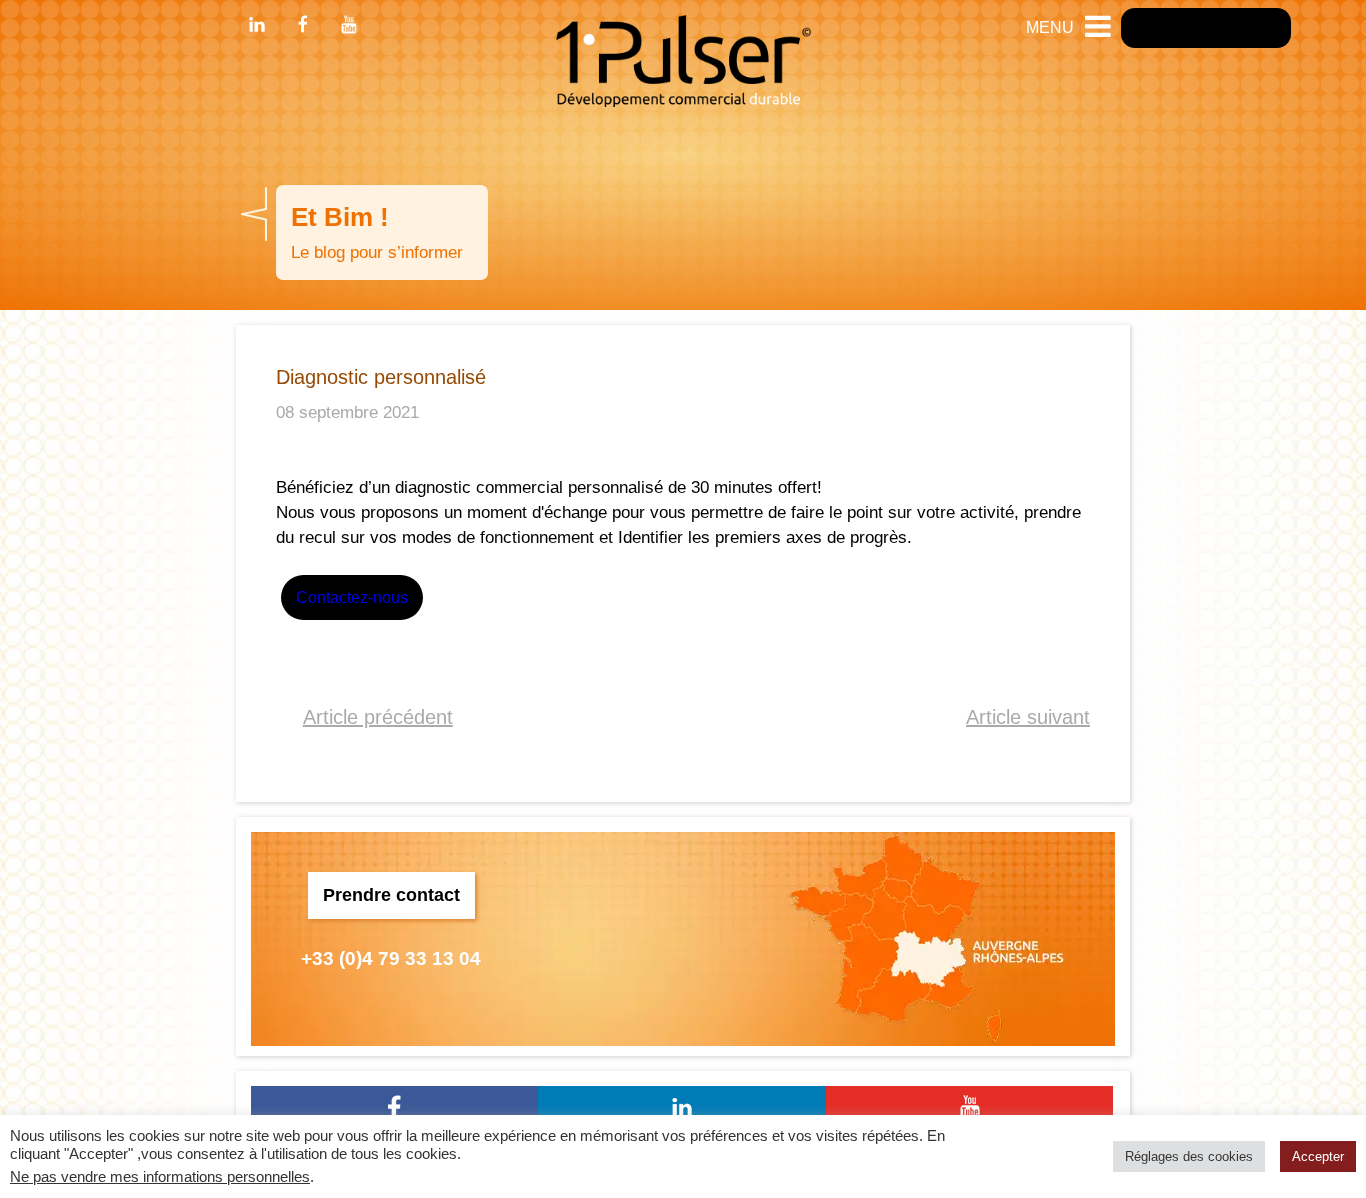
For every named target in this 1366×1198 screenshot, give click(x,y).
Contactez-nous (352, 597)
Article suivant (1028, 717)
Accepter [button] (1318, 1156)
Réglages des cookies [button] (1189, 1156)
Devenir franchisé (1206, 27)
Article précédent (378, 717)
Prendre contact (391, 895)
